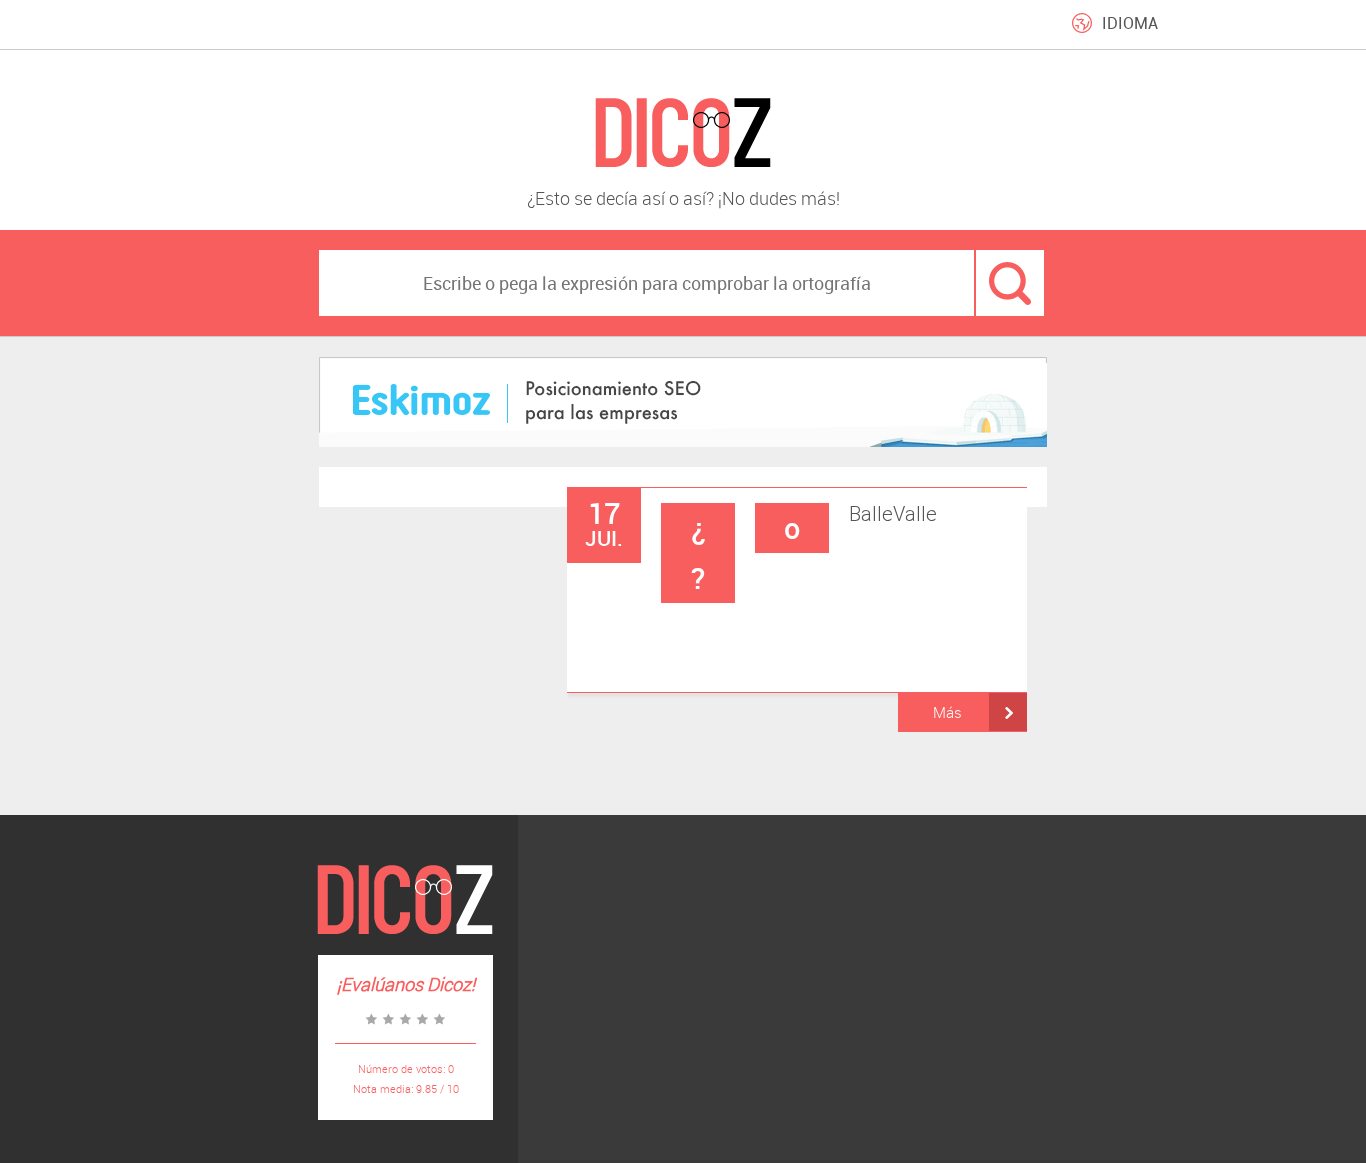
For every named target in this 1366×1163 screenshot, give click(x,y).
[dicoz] (683, 133)
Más (947, 712)
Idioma (1130, 23)
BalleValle (814, 550)
